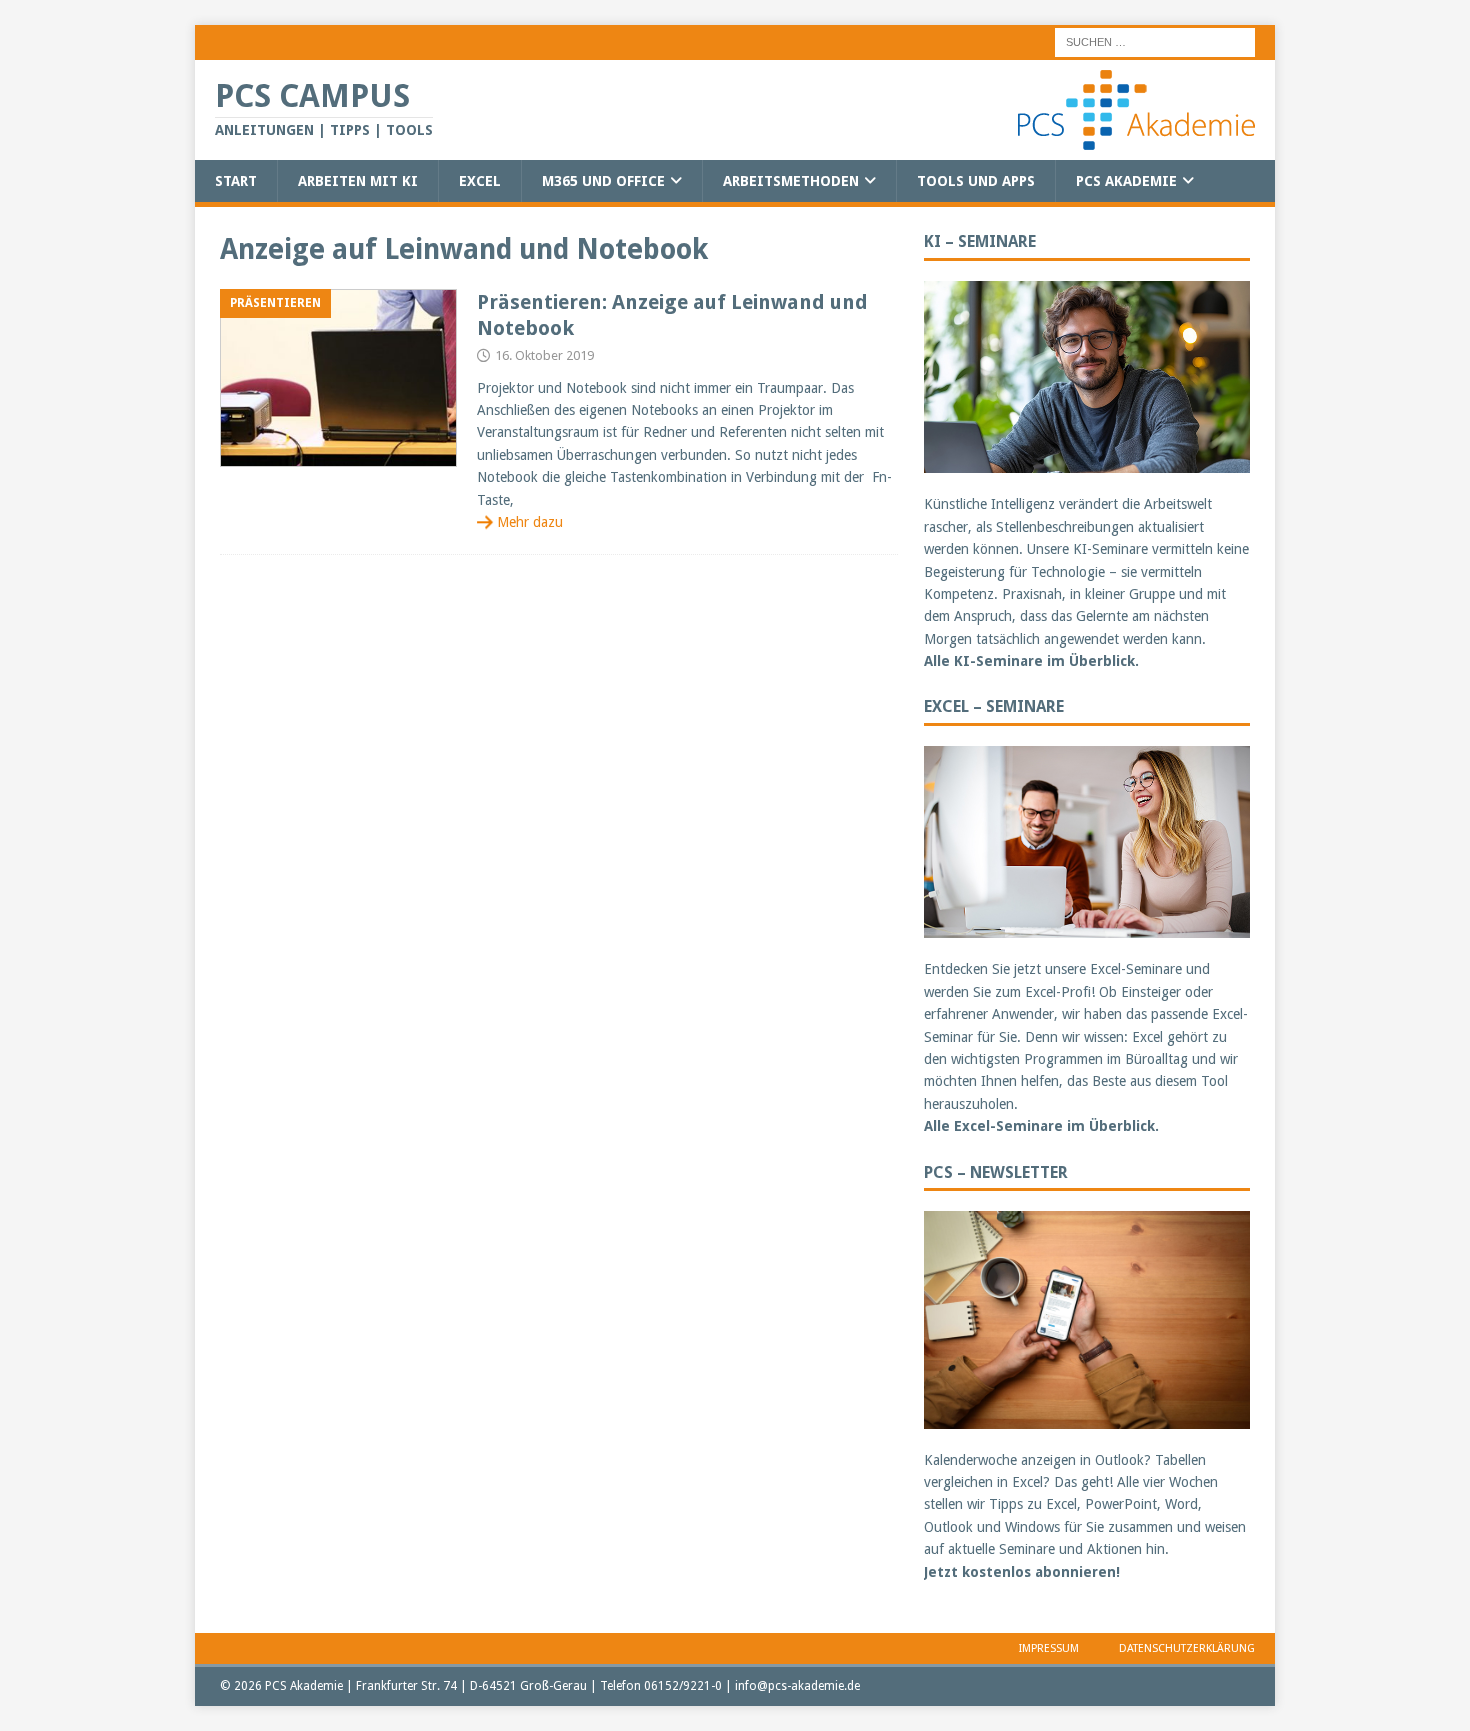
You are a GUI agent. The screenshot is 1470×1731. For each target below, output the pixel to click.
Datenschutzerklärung (1187, 1648)
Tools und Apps (976, 181)
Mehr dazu (530, 522)
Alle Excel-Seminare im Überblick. (1041, 1126)
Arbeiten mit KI (358, 181)
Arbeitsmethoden (791, 181)
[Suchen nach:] (1155, 41)
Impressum (1049, 1648)
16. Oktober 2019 (544, 355)
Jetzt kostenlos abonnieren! (1022, 1572)
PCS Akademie (1126, 181)
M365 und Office (603, 181)
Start (236, 181)
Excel (480, 181)
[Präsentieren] (338, 378)
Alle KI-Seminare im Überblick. (1031, 661)
